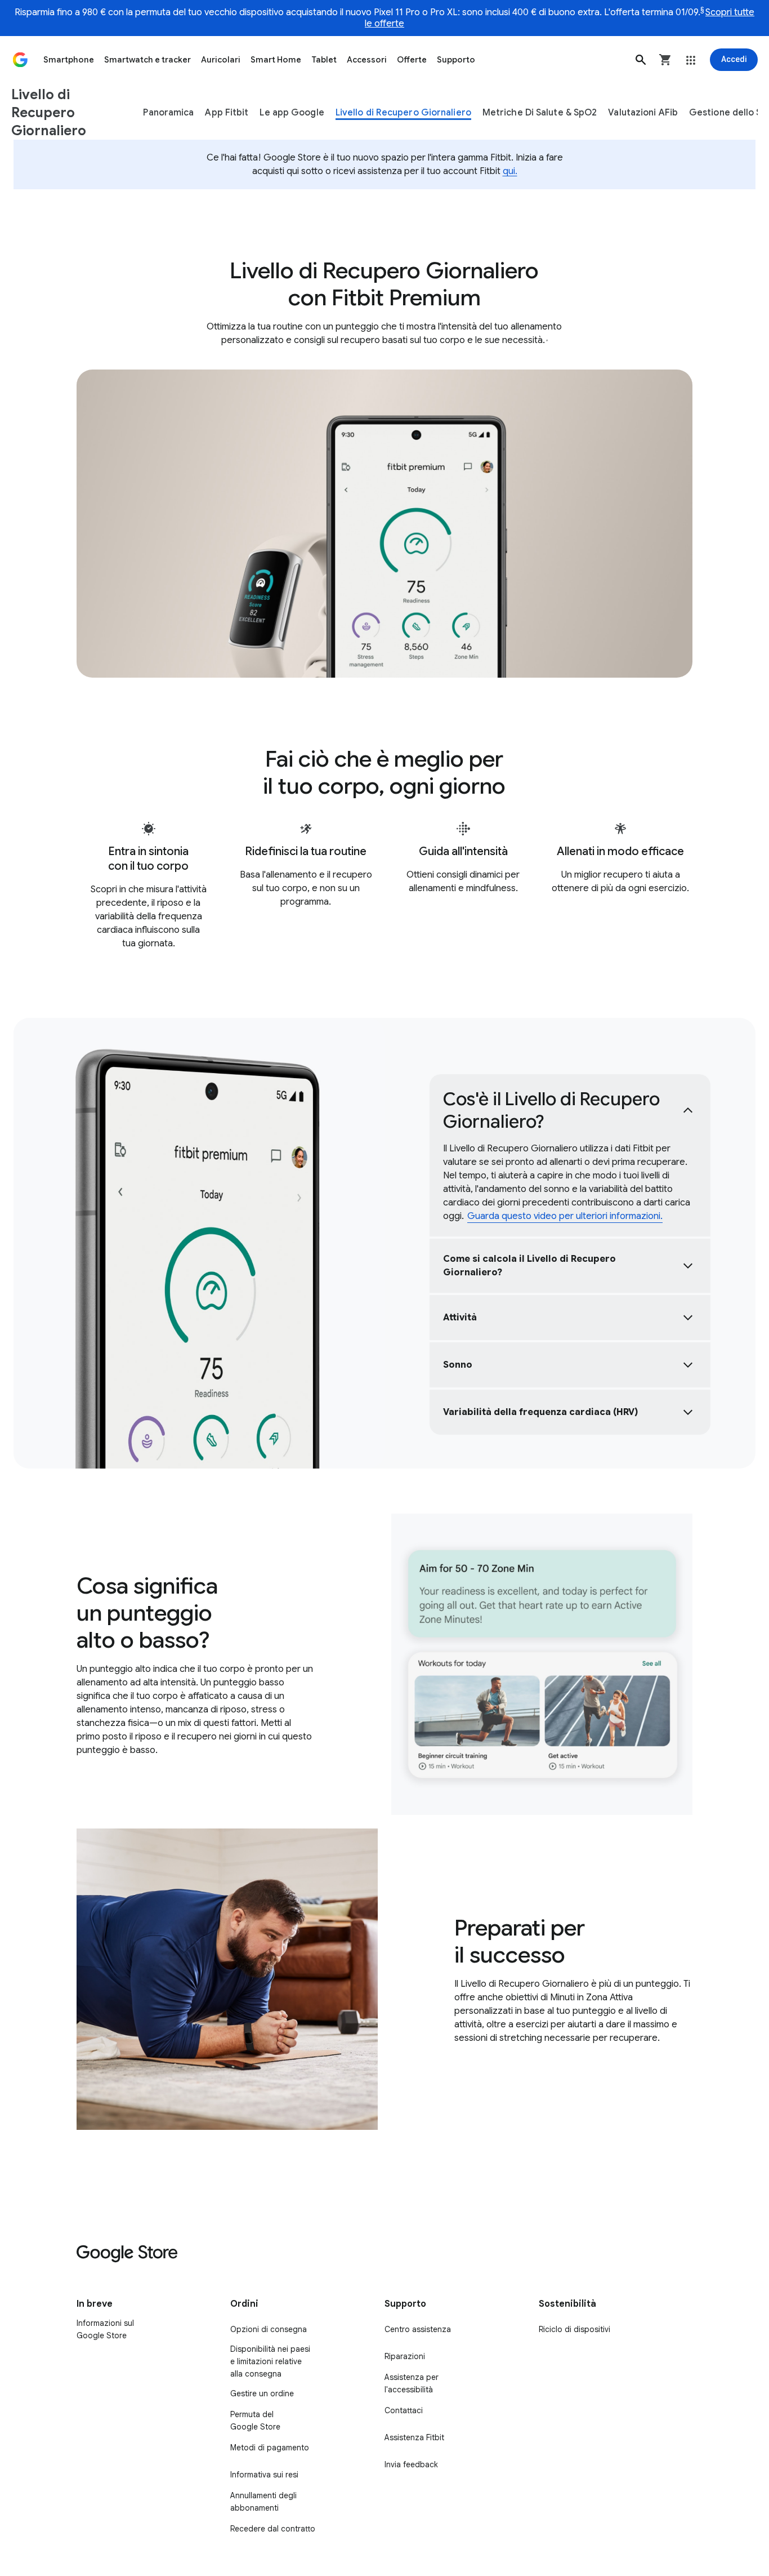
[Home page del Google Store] (20, 60)
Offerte (412, 60)
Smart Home (276, 60)
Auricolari (221, 60)
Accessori (367, 60)
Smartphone (69, 60)
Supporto (456, 60)
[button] (641, 60)
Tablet (324, 60)
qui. (510, 171)
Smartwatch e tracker (147, 60)
